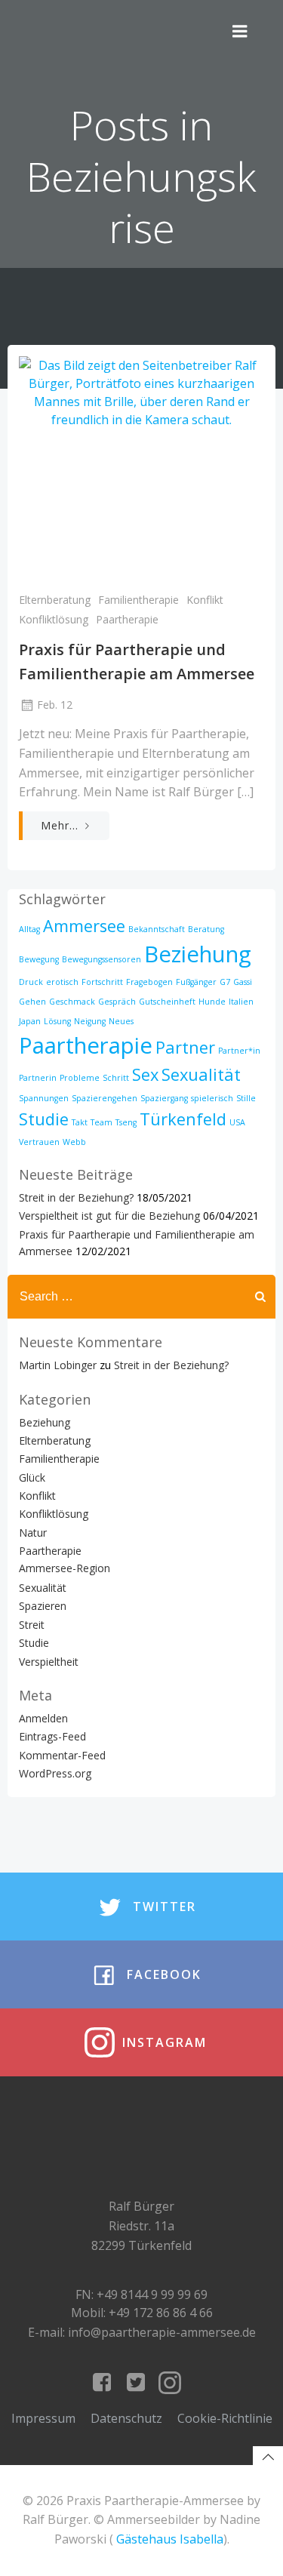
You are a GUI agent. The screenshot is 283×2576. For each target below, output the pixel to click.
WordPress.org (55, 1773)
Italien (241, 1002)
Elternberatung (55, 600)
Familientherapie (138, 600)
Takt (80, 1122)
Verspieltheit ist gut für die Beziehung (109, 1216)
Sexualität (201, 1074)
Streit (32, 1625)
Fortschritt (102, 982)
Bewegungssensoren (102, 959)
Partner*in (239, 1051)
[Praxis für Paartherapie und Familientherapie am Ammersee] (141, 468)
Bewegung (39, 959)
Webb (74, 1142)
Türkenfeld (183, 1119)
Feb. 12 (55, 705)
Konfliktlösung (54, 619)
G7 (225, 982)
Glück (32, 1477)
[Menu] (240, 32)
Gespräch (117, 1002)
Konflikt (205, 600)
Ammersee (84, 926)
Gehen (32, 1002)
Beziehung (198, 954)
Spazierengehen (105, 1098)
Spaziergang (164, 1098)
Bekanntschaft (157, 929)
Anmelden (43, 1718)
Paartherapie (127, 619)
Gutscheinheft (167, 1002)
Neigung (90, 1021)
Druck (31, 982)
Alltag (29, 929)
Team (102, 1122)
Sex (145, 1074)
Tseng (126, 1122)
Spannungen (44, 1098)
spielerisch (212, 1098)
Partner (185, 1047)
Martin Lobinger (58, 1365)
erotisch (62, 982)
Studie (44, 1119)
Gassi (243, 982)
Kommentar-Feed (62, 1755)
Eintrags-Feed (52, 1736)
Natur (33, 1533)
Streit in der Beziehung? (76, 1197)
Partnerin (38, 1078)
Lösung (57, 1021)
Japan (30, 1021)
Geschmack (72, 1002)
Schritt (116, 1078)
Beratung (206, 929)
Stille (246, 1098)
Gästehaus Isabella (170, 2539)
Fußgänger (196, 982)
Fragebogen (149, 982)
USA (237, 1122)
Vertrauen (39, 1142)
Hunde (212, 1002)
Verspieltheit (49, 1662)
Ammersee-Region (65, 1568)
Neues (121, 1021)
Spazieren (43, 1606)
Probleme (80, 1078)
